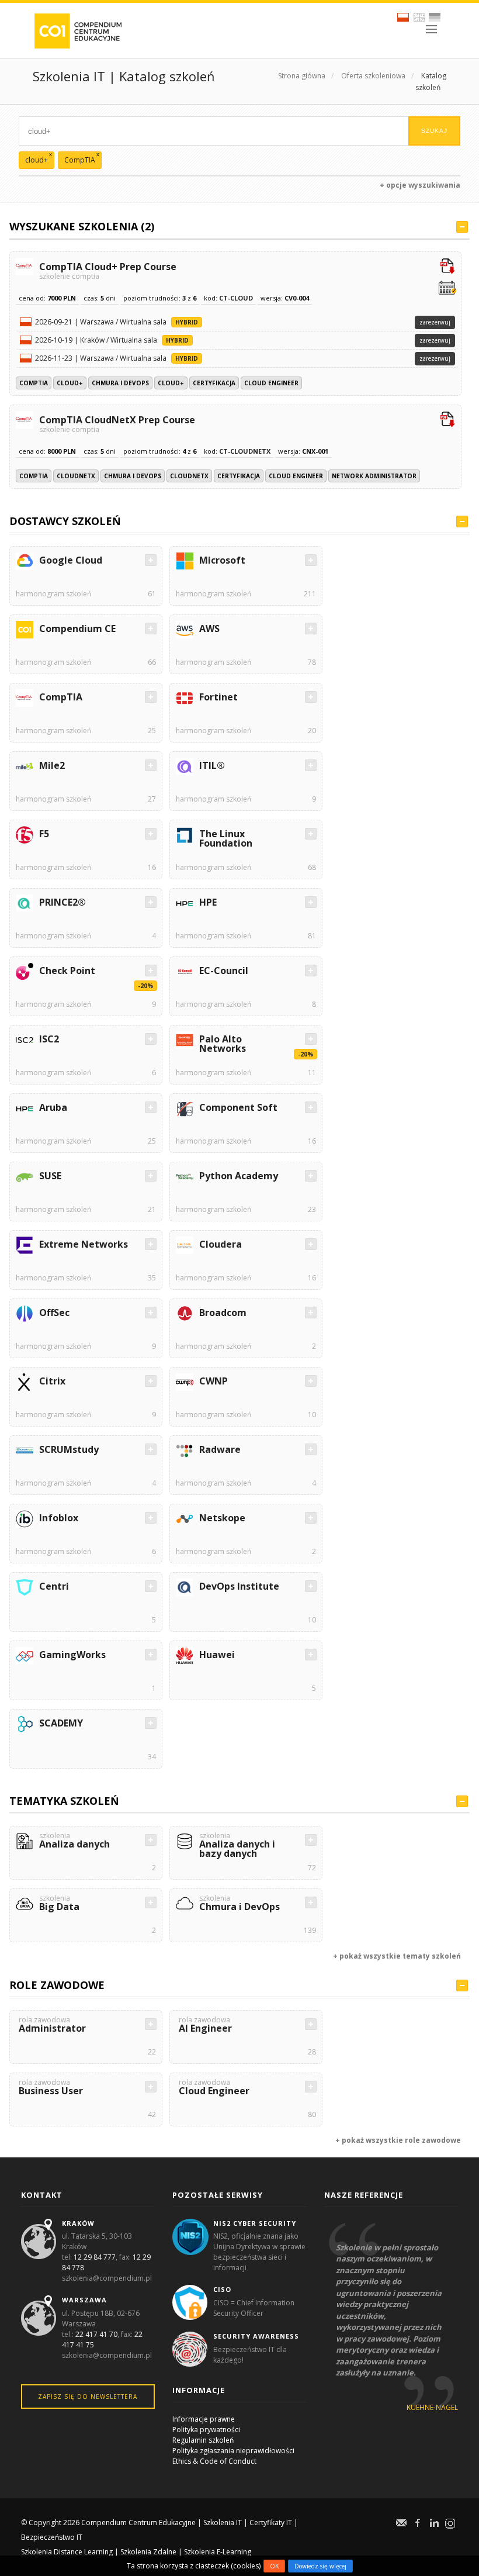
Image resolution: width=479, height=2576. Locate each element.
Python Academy (239, 1176)
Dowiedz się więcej (320, 2566)
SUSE (50, 1176)
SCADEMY (61, 1723)
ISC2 (49, 1039)
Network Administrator (374, 476)
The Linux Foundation (226, 838)
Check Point (67, 971)
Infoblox (59, 1518)
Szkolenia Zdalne (148, 2552)
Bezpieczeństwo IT (52, 2537)
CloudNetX (76, 476)
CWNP (214, 1381)
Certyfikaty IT (271, 2523)
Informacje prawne (204, 2419)
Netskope (222, 1518)
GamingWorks (72, 1655)
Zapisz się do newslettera (88, 2397)
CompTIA (34, 383)
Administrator (52, 2026)
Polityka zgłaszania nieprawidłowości (233, 2451)
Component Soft (238, 1107)
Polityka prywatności (206, 2430)
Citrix (52, 1381)
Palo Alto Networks (223, 1044)
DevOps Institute (239, 1586)
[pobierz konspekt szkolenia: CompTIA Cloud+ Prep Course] (447, 267)
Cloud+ (70, 383)
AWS (209, 629)
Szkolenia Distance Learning (67, 2552)
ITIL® (212, 765)
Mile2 (52, 765)
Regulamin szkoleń (203, 2440)
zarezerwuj (435, 322)
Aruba (53, 1107)
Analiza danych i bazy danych (237, 1846)
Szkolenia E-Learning (218, 2552)
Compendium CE (77, 629)
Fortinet (218, 697)
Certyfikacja (214, 383)
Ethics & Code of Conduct (214, 2461)
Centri (54, 1586)
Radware (220, 1449)
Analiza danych (74, 1841)
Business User (51, 2088)
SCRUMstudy (69, 1449)
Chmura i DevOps (120, 383)
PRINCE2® (63, 902)
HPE (208, 902)
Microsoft (222, 560)
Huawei (217, 1655)
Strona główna (302, 76)
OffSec (54, 1313)
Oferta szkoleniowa (373, 76)
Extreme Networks (84, 1244)
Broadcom (223, 1313)
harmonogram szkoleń (53, 594)
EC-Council (224, 971)
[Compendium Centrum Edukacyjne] (77, 30)
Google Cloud (71, 560)
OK (274, 2566)
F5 (44, 834)
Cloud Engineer (271, 383)
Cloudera (221, 1244)
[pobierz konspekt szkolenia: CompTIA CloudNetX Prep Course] (447, 420)
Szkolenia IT (223, 2523)
